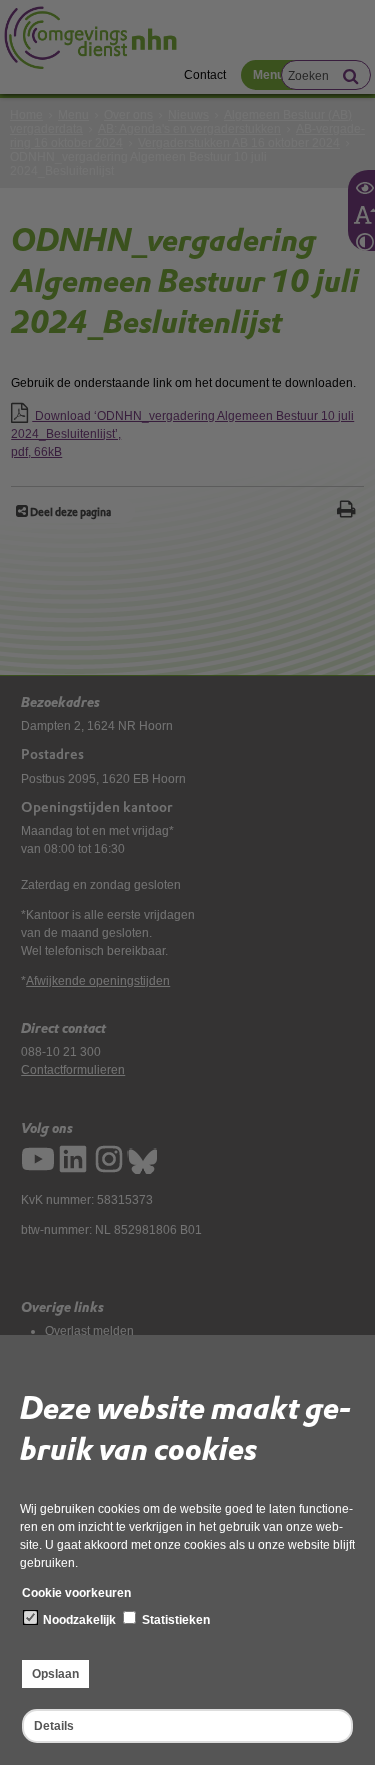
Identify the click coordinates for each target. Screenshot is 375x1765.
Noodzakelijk (78, 1620)
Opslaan (55, 1674)
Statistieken (174, 1620)
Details (54, 1726)
